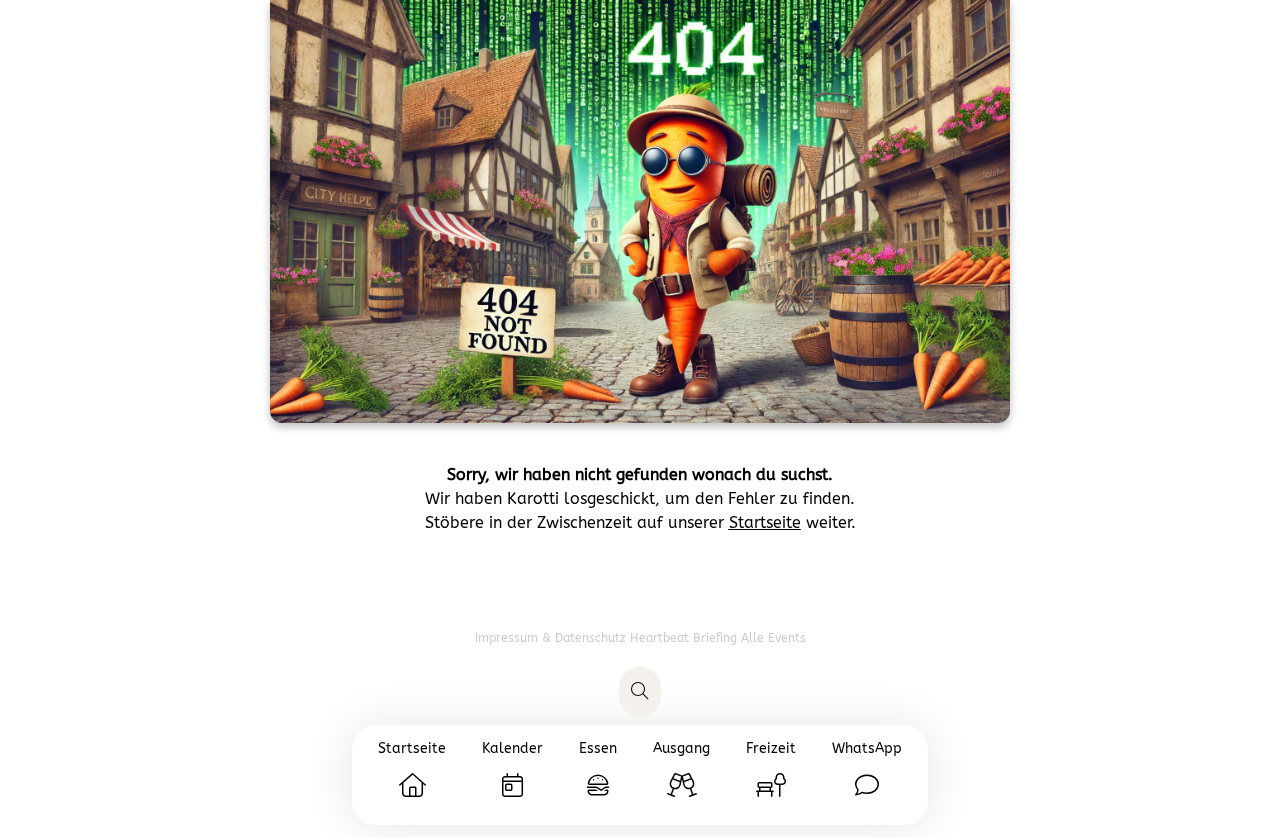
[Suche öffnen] (640, 692)
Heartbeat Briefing (685, 638)
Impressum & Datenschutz (552, 638)
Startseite (765, 522)
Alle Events (773, 638)
